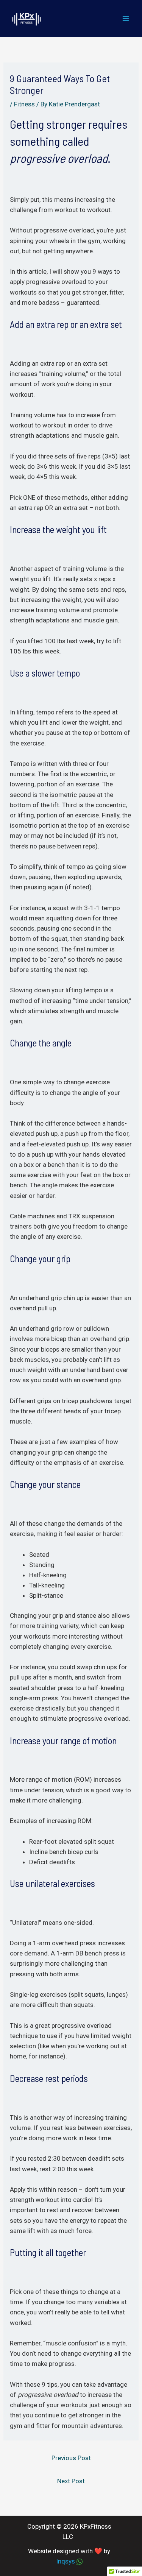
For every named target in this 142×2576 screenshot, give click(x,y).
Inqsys (66, 2561)
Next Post (71, 2481)
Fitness (24, 104)
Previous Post (71, 2458)
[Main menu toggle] (126, 19)
